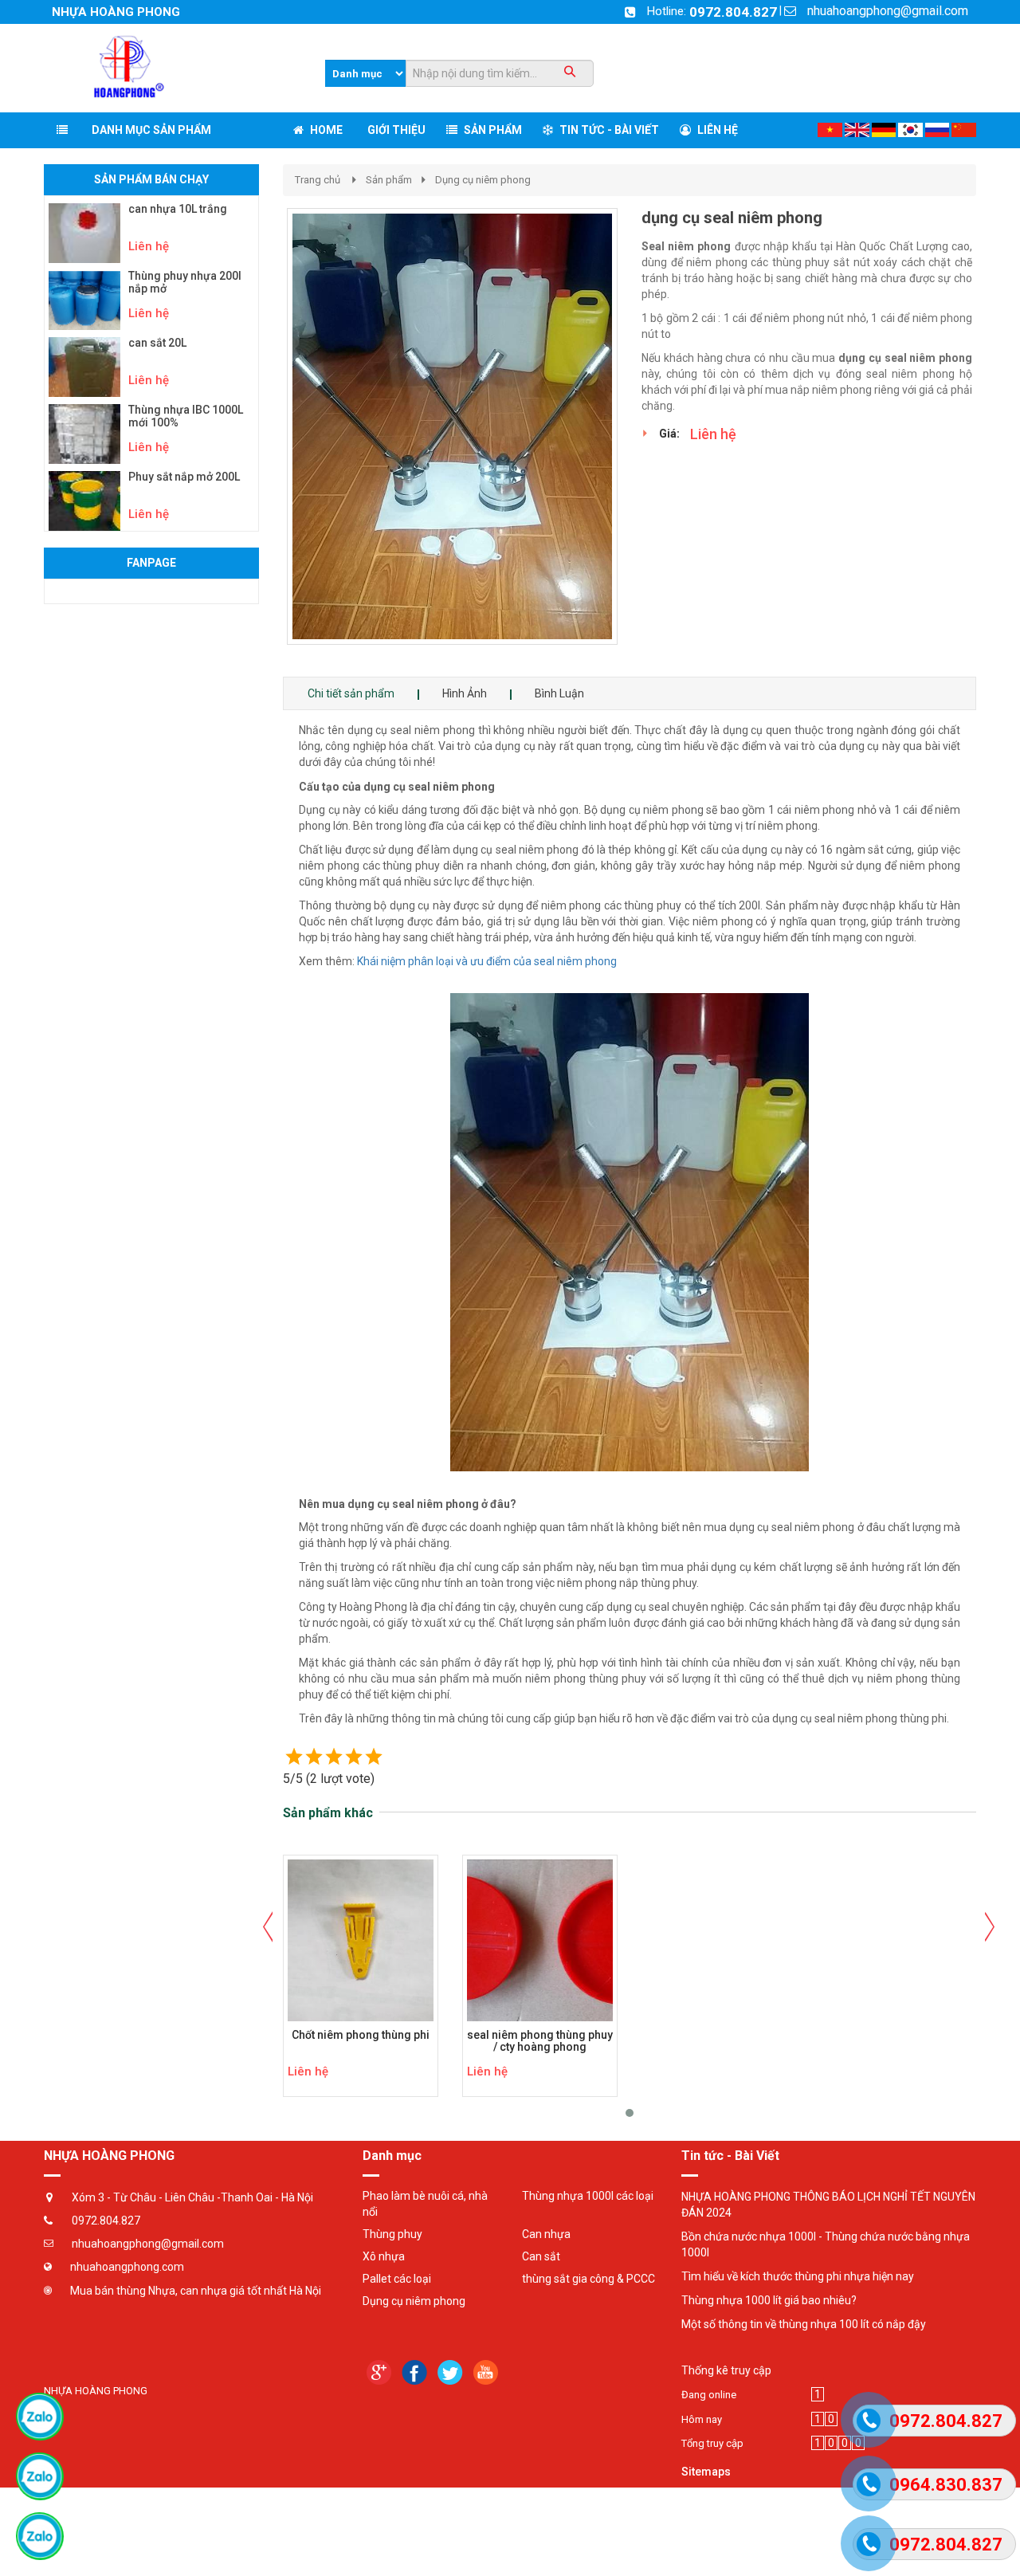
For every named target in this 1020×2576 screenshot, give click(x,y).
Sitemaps (706, 2472)
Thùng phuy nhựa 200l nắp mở (185, 282)
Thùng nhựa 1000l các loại (588, 2196)
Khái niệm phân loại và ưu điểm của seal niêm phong (487, 961)
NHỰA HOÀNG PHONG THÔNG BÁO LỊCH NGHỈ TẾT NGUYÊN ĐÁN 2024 (828, 2205)
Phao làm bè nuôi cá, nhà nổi (425, 2204)
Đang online (709, 2395)
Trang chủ (318, 180)
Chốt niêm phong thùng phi (361, 2035)
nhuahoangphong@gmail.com (888, 11)
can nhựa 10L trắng (178, 209)
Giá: (669, 434)
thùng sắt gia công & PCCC (588, 2279)
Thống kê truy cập (726, 2370)
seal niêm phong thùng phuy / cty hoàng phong (540, 2041)
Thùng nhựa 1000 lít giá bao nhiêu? (769, 2300)
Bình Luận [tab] (559, 693)
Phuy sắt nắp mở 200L (184, 477)
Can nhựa (546, 2234)
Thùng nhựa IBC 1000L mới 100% (186, 416)
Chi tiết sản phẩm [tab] (351, 693)
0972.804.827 (733, 12)
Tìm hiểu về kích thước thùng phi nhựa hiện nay (798, 2276)
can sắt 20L (157, 343)
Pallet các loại (397, 2279)
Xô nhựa (384, 2256)
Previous (263, 429)
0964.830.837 (946, 2485)
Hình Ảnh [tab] (465, 693)
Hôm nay (702, 2419)
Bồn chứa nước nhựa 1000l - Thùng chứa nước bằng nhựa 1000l (826, 2244)
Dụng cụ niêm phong (483, 180)
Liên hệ (149, 246)
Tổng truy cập (712, 2443)
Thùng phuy (392, 2234)
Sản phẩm (389, 180)
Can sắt (541, 2256)
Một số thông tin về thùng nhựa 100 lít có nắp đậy (804, 2324)
